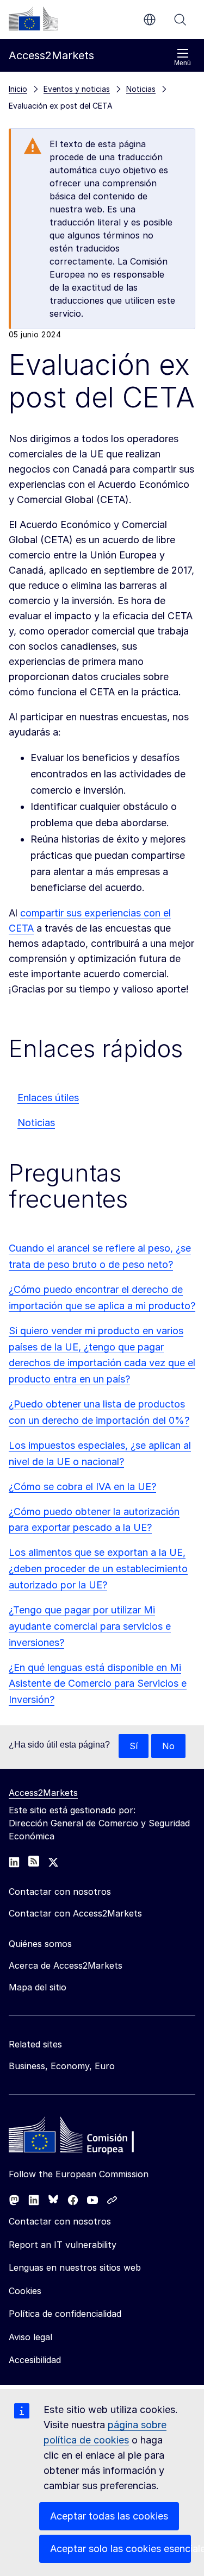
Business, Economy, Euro (62, 2066)
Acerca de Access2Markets (66, 1965)
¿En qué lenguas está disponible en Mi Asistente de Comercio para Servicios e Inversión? (98, 1684)
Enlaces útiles (48, 1098)
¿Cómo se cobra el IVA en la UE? (82, 1487)
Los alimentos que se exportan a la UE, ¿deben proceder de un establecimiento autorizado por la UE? (98, 1569)
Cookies (25, 2291)
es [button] (150, 20)
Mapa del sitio (38, 1987)
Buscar (180, 20)
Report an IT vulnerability (63, 2245)
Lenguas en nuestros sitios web (75, 2267)
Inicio (18, 89)
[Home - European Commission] (88, 2138)
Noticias (36, 1123)
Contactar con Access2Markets (75, 1913)
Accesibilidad (35, 2360)
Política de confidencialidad (65, 2314)
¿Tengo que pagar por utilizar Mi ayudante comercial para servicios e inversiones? (90, 1626)
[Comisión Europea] (33, 18)
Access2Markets (43, 1793)
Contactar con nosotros (60, 2221)
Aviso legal (30, 2337)
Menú (183, 63)
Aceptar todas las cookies (109, 2516)
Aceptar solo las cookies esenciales (120, 2549)
